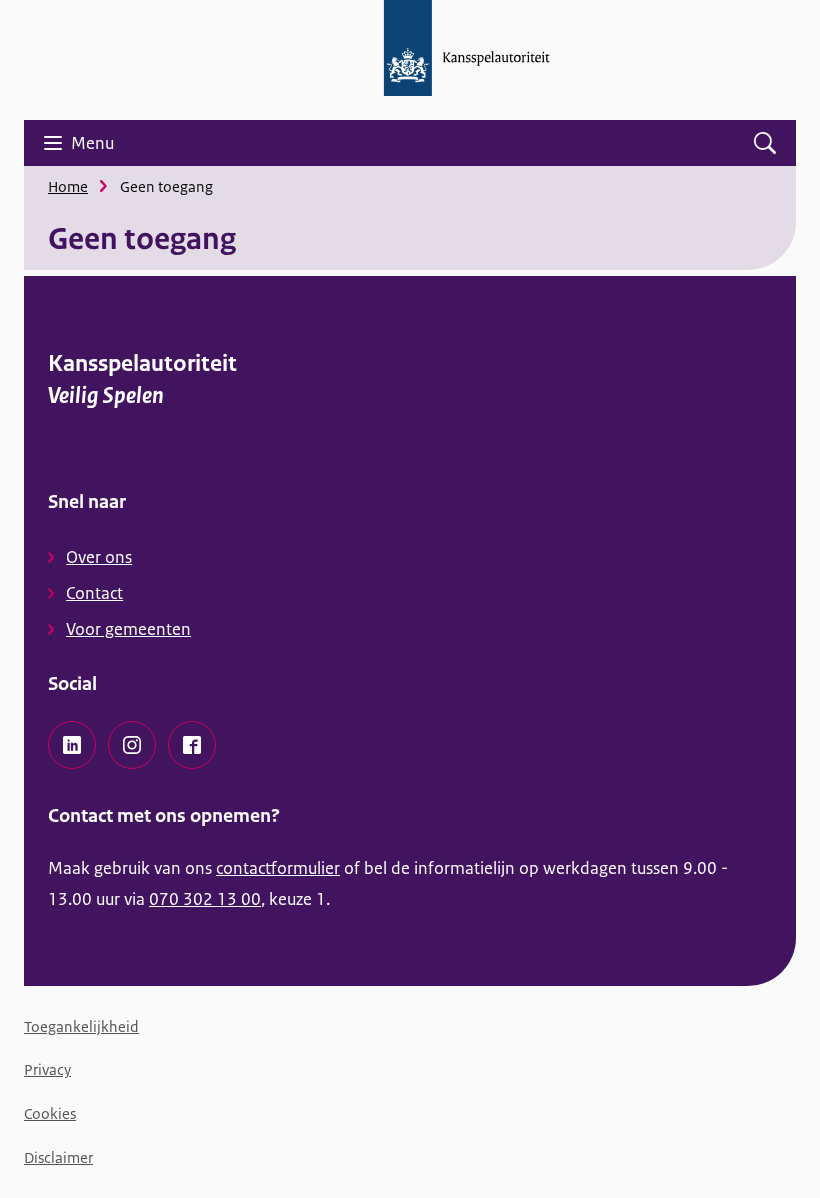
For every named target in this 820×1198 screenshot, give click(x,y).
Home (68, 186)
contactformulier (278, 868)
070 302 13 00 (205, 899)
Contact (94, 593)
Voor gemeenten (128, 629)
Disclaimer (58, 1157)
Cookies (50, 1113)
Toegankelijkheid (81, 1026)
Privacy (47, 1069)
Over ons (99, 557)
